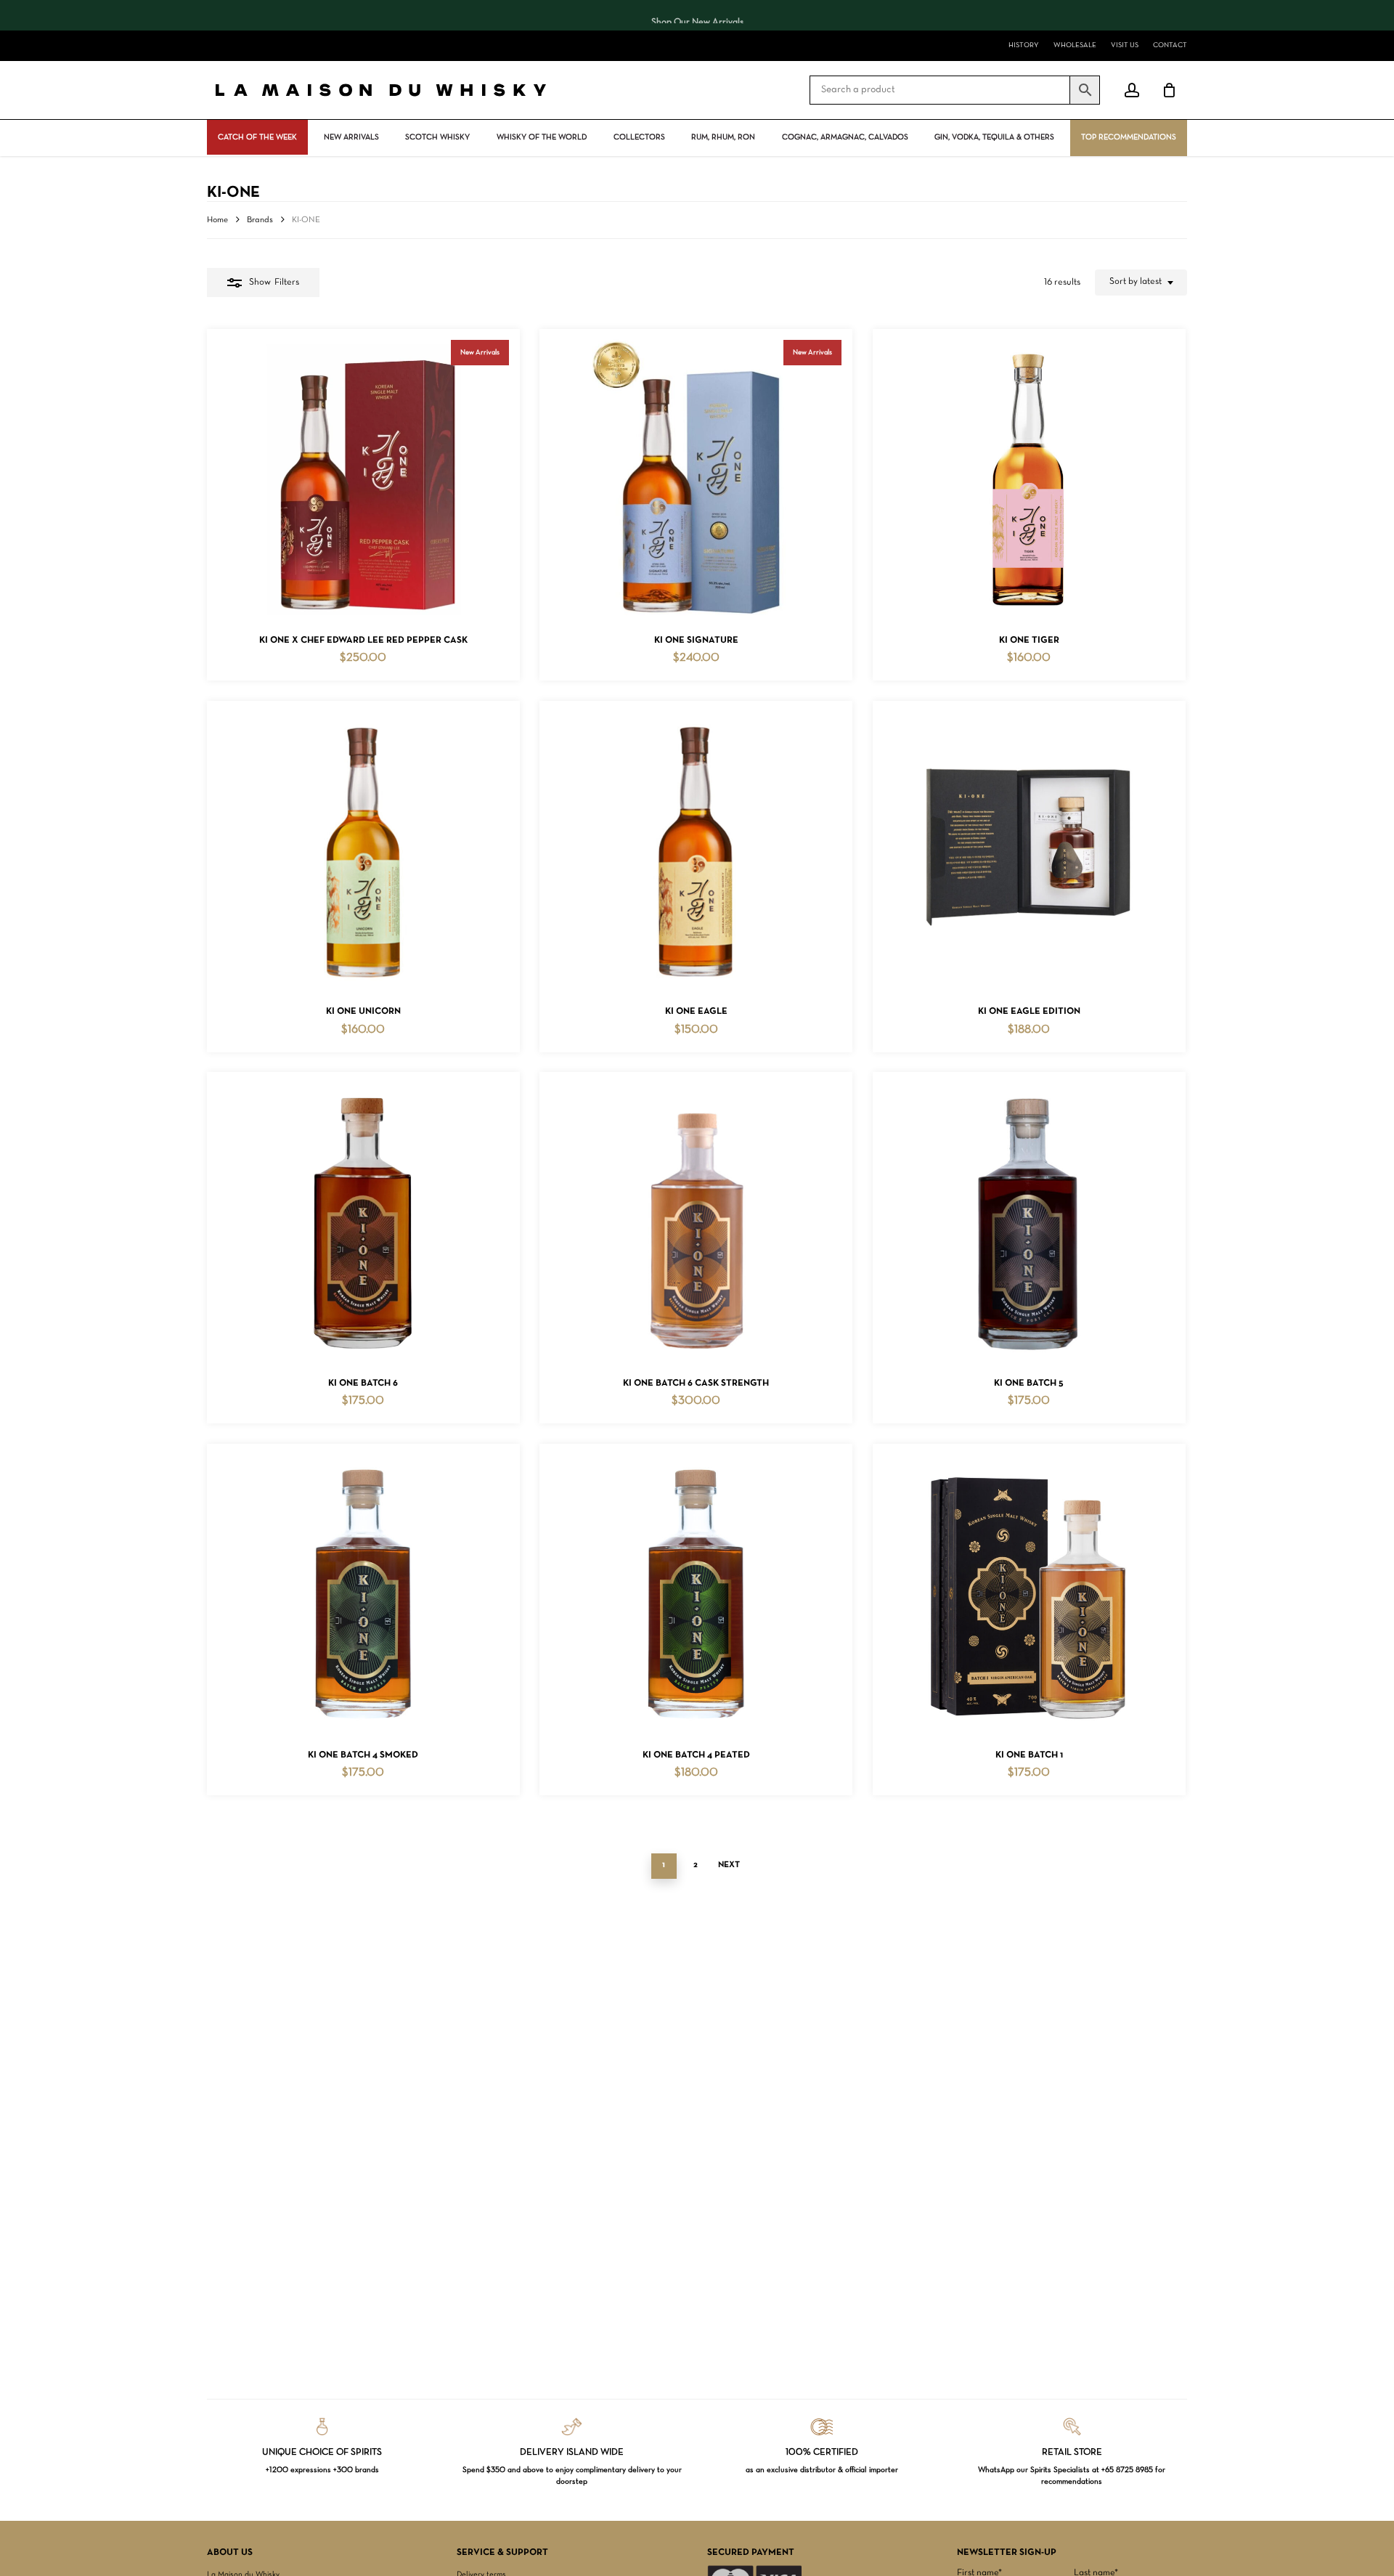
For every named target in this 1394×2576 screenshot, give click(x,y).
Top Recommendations (1129, 137)
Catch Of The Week (257, 137)
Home (217, 220)
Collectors (639, 137)
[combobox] (1141, 283)
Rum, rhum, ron (723, 137)
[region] (697, 15)
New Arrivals (351, 137)
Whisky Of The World (542, 137)
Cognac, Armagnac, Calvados (845, 137)
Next (729, 1865)
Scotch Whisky (437, 137)
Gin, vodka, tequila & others (994, 137)
